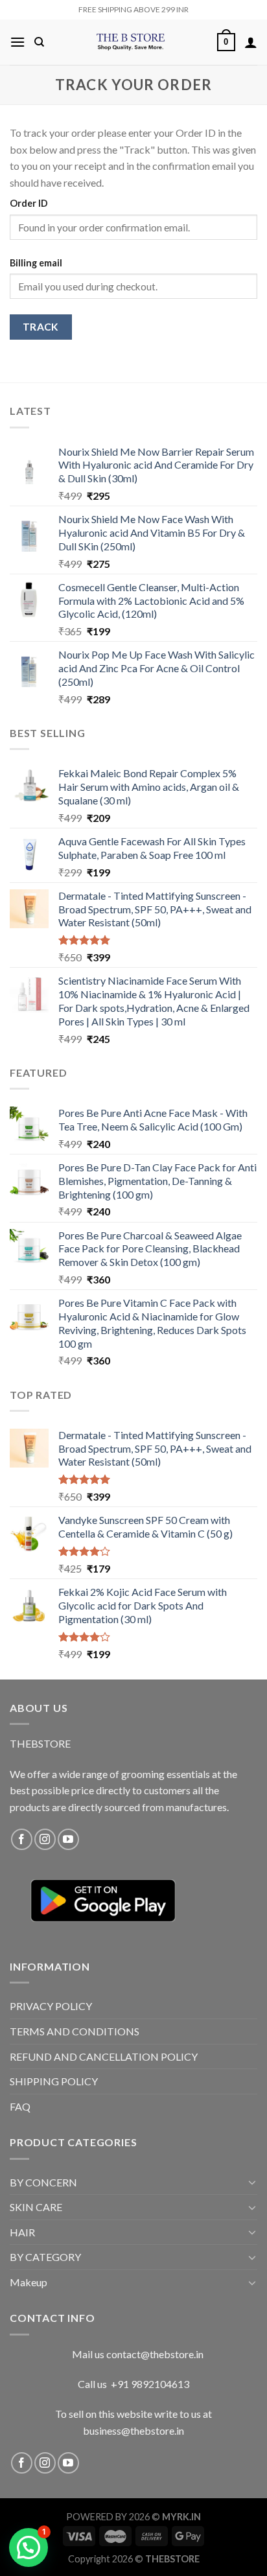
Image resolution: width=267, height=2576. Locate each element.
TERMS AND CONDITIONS (75, 2031)
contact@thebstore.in (155, 2354)
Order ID (29, 203)
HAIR (22, 2232)
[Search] (39, 42)
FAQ (20, 2106)
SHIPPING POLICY (54, 2081)
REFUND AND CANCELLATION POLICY (104, 2056)
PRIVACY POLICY (51, 2006)
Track (41, 327)
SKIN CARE (36, 2207)
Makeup (29, 2282)
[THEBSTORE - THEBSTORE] (131, 42)
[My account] (251, 42)
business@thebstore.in (133, 2430)
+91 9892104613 (150, 2384)
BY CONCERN (43, 2182)
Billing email (36, 263)
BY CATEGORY (45, 2257)
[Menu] (17, 42)
